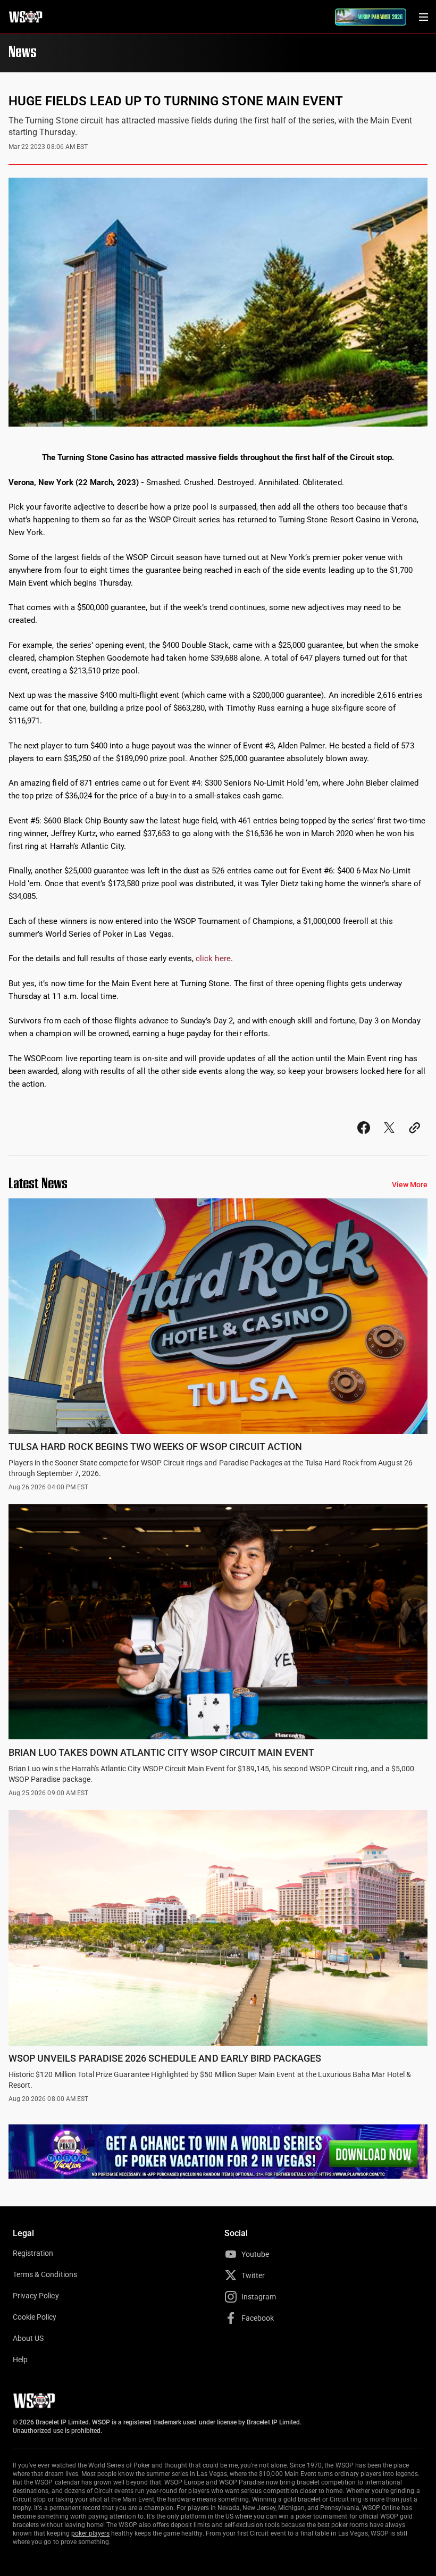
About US (28, 2338)
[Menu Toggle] (423, 17)
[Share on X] (389, 1137)
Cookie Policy (35, 2317)
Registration (33, 2253)
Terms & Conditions (45, 2274)
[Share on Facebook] (364, 1137)
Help (20, 2360)
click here (213, 958)
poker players (91, 2533)
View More (410, 1185)
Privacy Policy (36, 2296)
